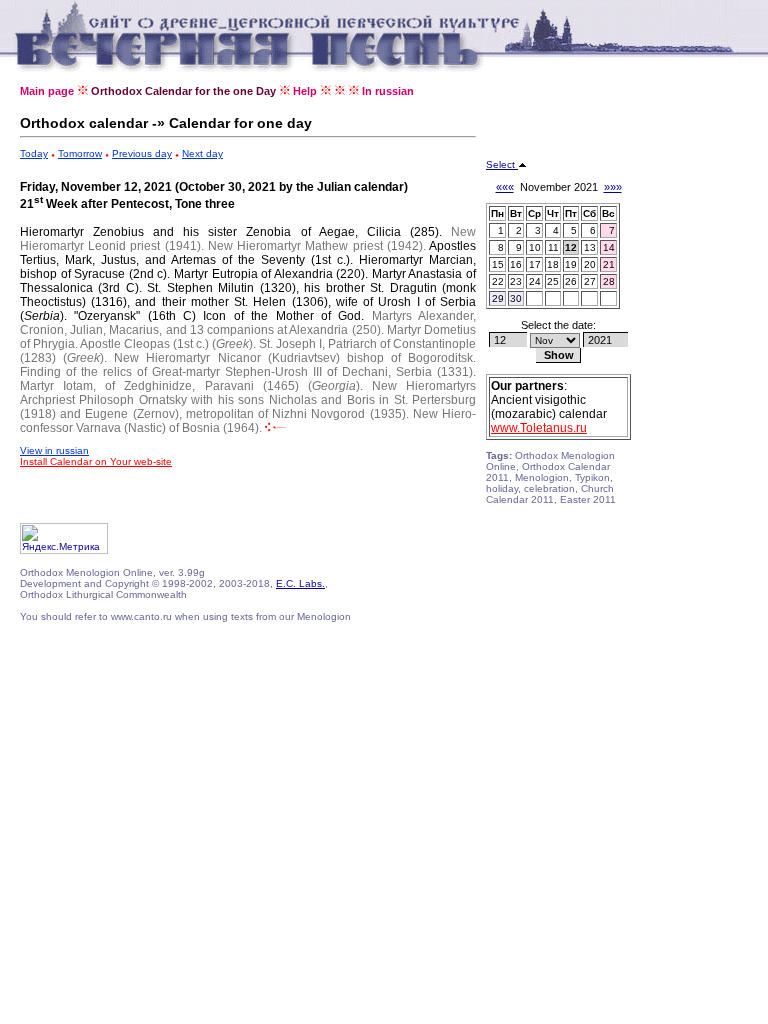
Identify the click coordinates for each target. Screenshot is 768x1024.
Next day (202, 153)
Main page (47, 91)
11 (553, 247)
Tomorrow (80, 153)
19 (571, 264)
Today (34, 153)
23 (516, 281)
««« (505, 187)
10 (535, 247)
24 (535, 281)
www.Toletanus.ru (539, 428)
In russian (388, 91)
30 (516, 298)
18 (553, 264)
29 (498, 298)
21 (609, 264)
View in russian (54, 450)
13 (590, 247)
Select (502, 164)
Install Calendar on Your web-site (96, 461)
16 (516, 264)
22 (498, 281)
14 (609, 247)
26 (571, 281)
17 (535, 264)
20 (590, 264)
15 (498, 264)
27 (590, 281)
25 (553, 281)
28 (609, 281)
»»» (613, 187)
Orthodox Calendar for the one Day (183, 91)
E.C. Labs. (300, 583)
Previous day (142, 153)
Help (305, 91)
